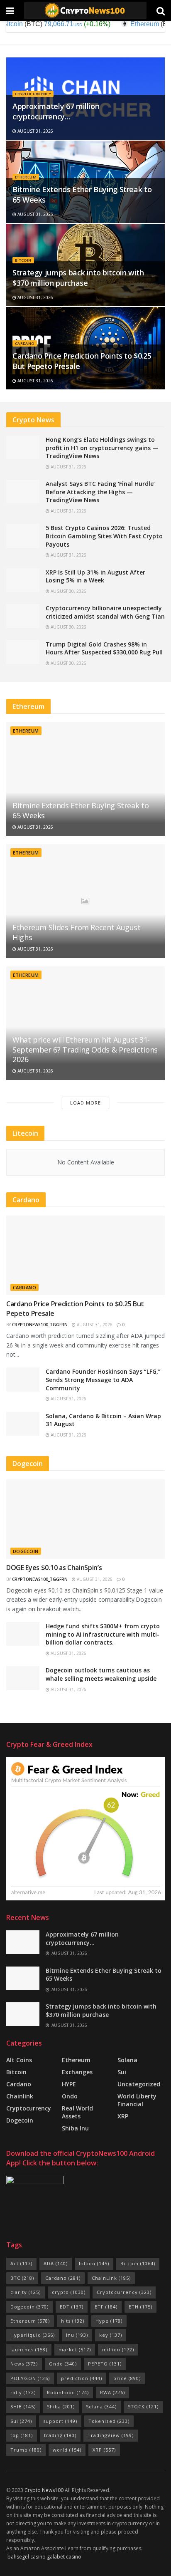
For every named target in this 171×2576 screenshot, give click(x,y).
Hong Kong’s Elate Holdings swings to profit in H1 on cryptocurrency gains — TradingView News (102, 448)
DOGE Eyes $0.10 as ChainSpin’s (54, 1568)
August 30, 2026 (68, 591)
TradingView (111, 2435)
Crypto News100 (44, 2490)
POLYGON (30, 2378)
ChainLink (111, 2278)
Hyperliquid (33, 2335)
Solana (127, 2060)
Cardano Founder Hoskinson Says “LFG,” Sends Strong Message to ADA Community (103, 1380)
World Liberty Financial (137, 2100)
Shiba (61, 2406)
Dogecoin (26, 1551)
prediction (82, 2378)
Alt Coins (19, 2060)
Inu (77, 2335)
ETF (106, 2307)
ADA (56, 2263)
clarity (26, 2292)
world (67, 2450)
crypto (69, 2292)
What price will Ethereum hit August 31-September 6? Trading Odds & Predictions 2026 (85, 1049)
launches (29, 2349)
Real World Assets (77, 2112)
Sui (21, 2421)
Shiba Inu (75, 2128)
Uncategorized (139, 2084)
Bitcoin (23, 260)
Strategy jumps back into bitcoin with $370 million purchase (78, 278)
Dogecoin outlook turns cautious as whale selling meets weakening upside (101, 1674)
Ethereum (26, 177)
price (127, 2378)
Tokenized (109, 2421)
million (118, 2349)
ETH (140, 2307)
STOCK (143, 2406)
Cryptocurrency (33, 94)
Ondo (70, 2096)
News (24, 2364)
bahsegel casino (27, 2557)
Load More (85, 1103)
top (22, 2435)
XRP (123, 2116)
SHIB (23, 2406)
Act (21, 2263)
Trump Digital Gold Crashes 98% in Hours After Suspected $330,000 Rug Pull (104, 648)
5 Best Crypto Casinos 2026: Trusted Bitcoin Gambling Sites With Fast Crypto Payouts (104, 536)
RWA (112, 2392)
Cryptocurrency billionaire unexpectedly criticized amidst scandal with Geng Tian (105, 612)
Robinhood (68, 2392)
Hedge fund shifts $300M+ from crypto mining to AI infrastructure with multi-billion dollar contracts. (103, 1634)
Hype (109, 2321)
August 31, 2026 (35, 131)
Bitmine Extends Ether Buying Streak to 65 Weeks (81, 810)
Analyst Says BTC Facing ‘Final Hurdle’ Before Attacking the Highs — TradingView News (100, 492)
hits (73, 2321)
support (60, 2421)
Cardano (25, 343)
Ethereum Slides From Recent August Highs (77, 932)
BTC (22, 2278)
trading (60, 2435)
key (111, 2335)
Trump (26, 2450)
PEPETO (105, 2364)
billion (94, 2263)
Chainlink (20, 2096)
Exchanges (77, 2072)
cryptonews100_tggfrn (40, 1325)
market (75, 2349)
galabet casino (64, 2557)
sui (122, 2072)
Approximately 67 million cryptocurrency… (56, 111)
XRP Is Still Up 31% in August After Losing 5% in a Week (95, 576)
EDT (72, 2307)
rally (23, 2392)
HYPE (69, 2084)
